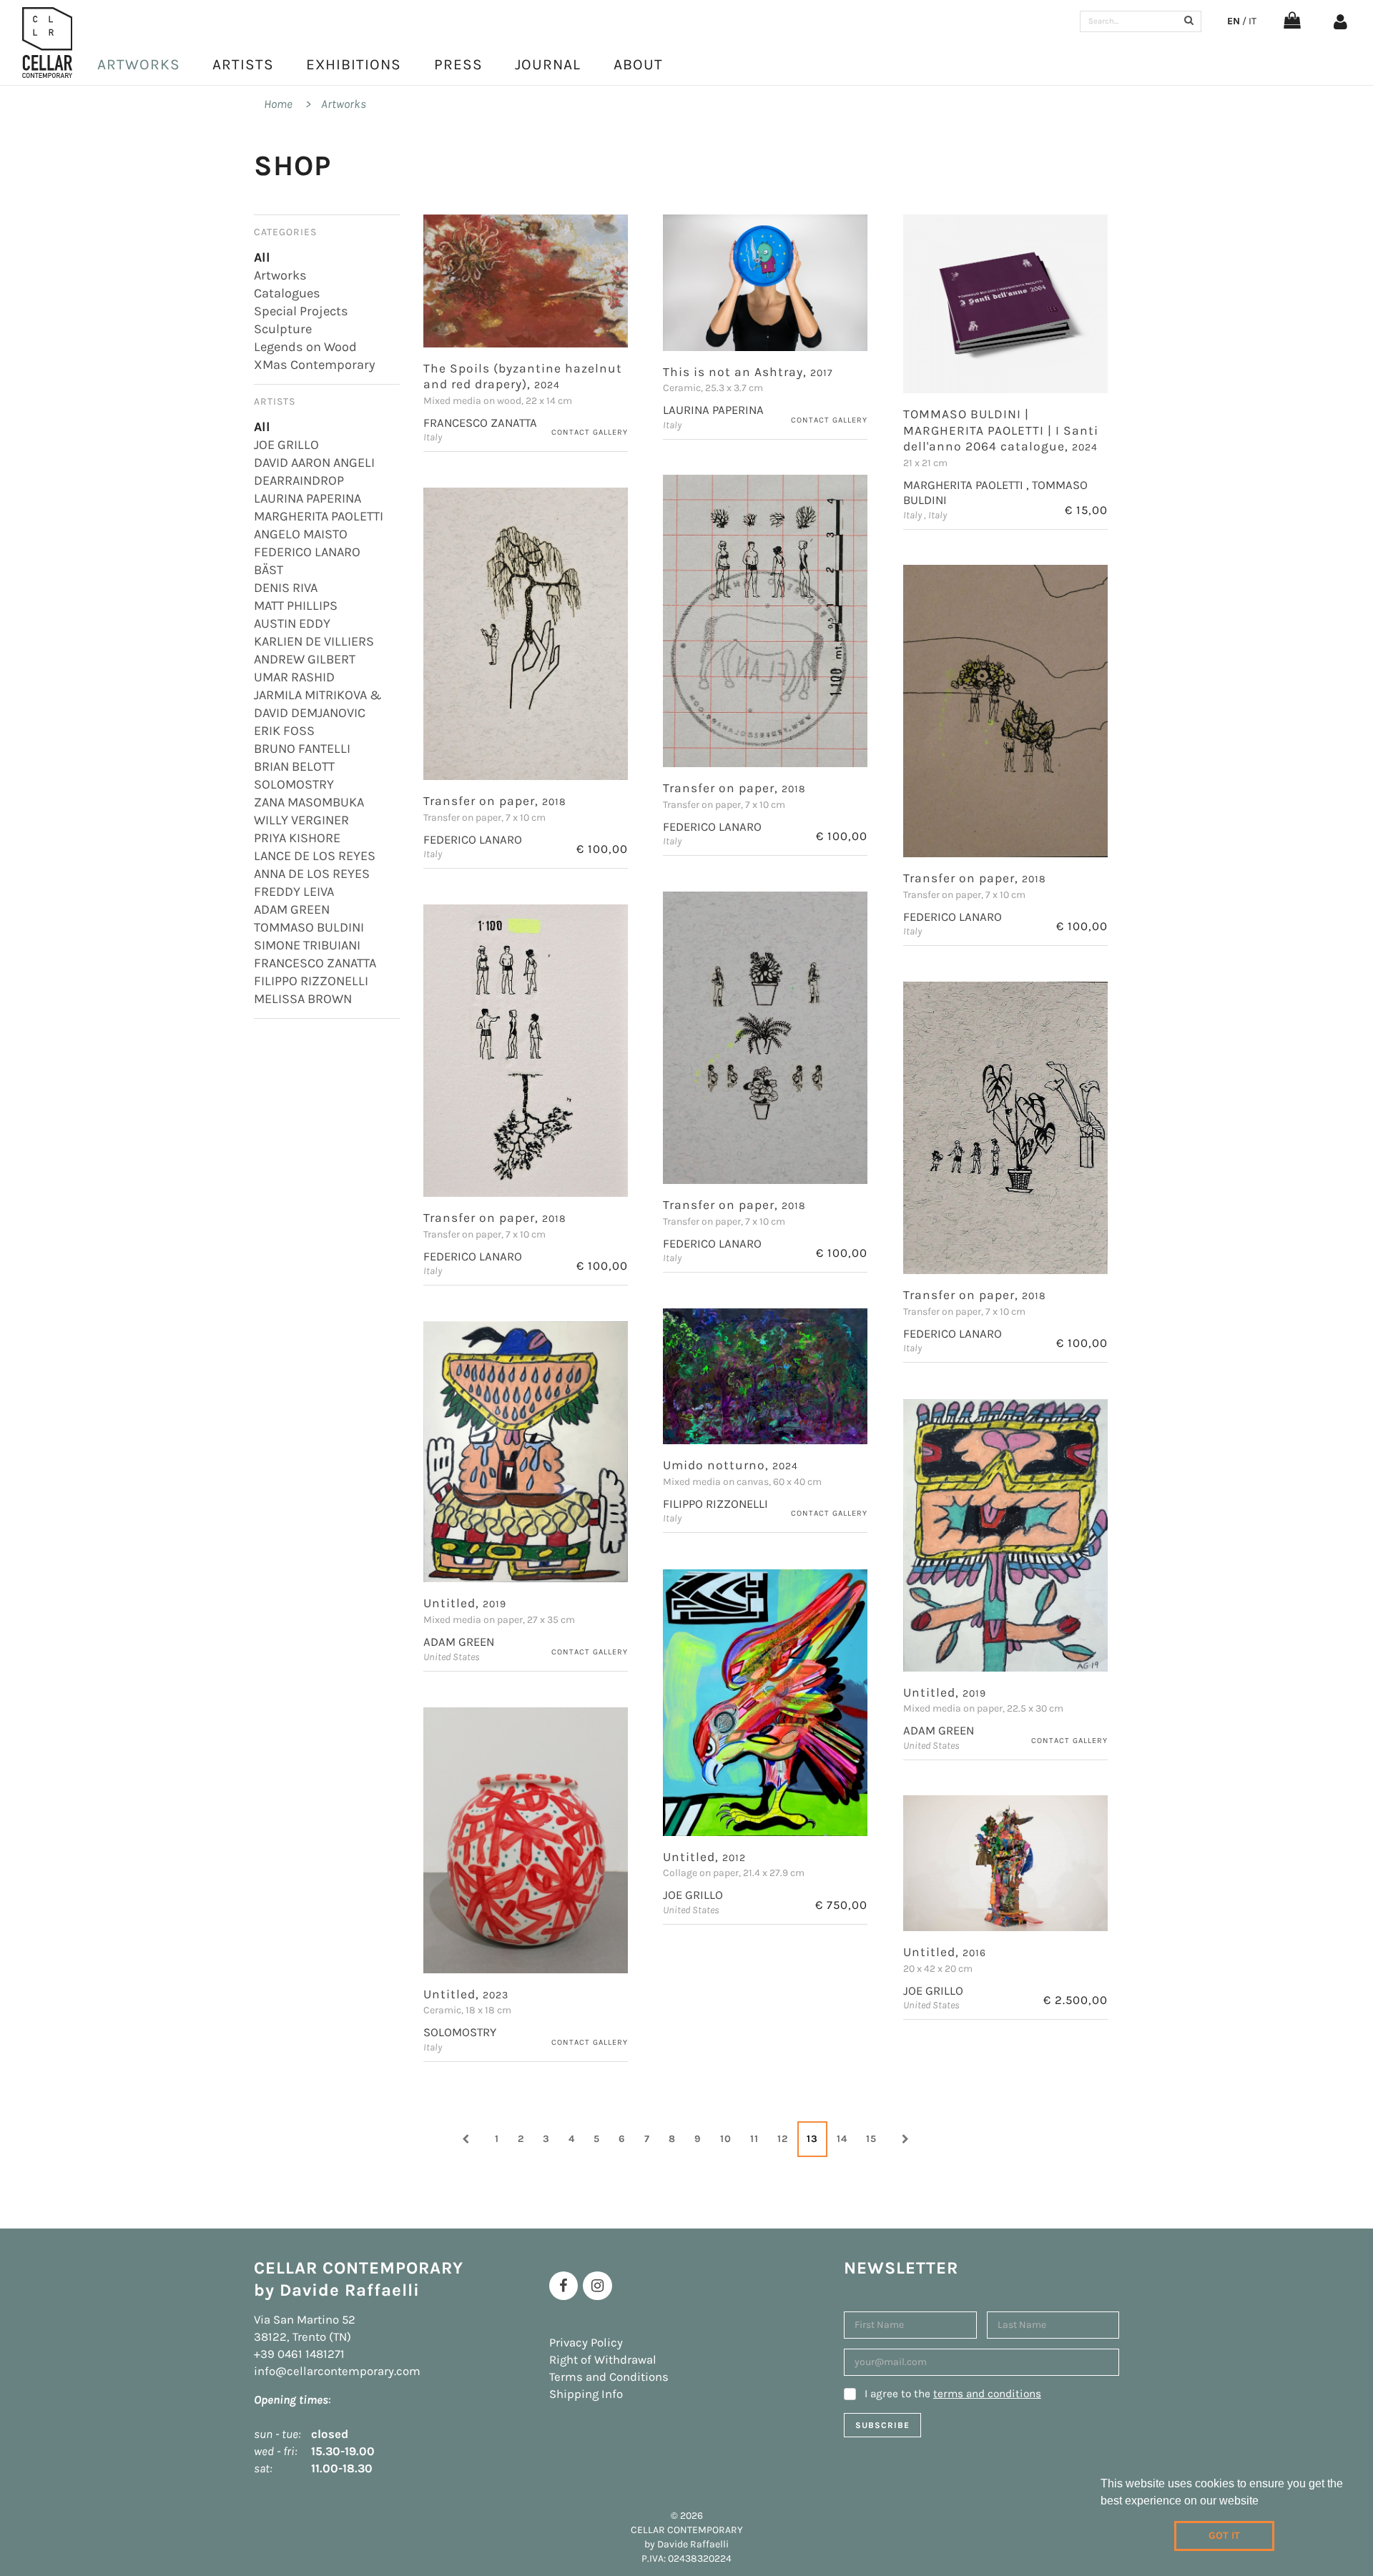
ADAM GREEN (459, 1642)
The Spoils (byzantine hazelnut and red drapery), (523, 376)
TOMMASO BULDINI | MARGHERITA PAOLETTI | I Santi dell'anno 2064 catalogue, (1001, 430)
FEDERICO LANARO (712, 827)
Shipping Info (586, 2394)
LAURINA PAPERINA (713, 410)
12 (783, 2139)
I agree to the (953, 2394)
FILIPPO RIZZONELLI (715, 1504)
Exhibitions (354, 64)
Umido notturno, (730, 1465)
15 (871, 2139)
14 (842, 2139)
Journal (548, 64)
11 (754, 2139)
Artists (243, 64)
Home (278, 104)
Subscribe (882, 2425)
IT (1253, 21)
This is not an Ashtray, (748, 372)
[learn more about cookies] (1264, 2502)
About (638, 64)
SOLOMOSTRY (460, 2032)
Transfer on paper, (734, 788)
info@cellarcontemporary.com (337, 2371)
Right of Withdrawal (603, 2360)
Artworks (139, 64)
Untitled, (465, 1603)
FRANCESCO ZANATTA (480, 423)
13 (812, 2139)
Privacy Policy (586, 2343)
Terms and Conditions (609, 2377)
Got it (1224, 2536)
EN (1234, 21)
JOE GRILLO (693, 1895)
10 (726, 2139)
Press (458, 64)
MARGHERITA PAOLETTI (965, 485)
